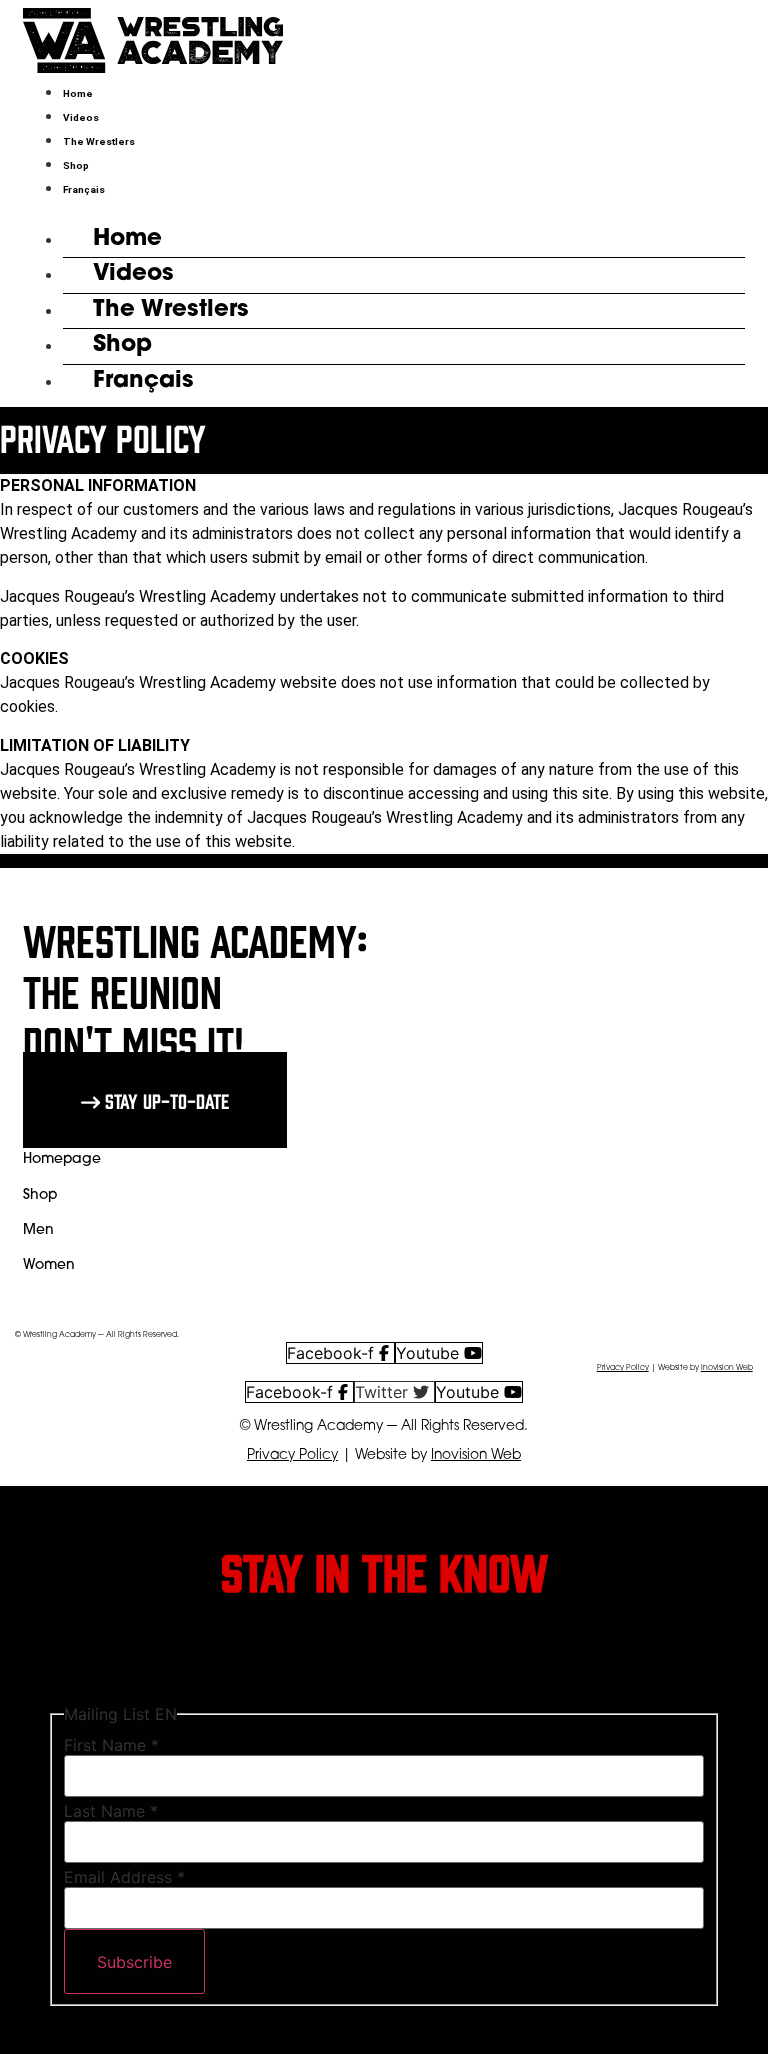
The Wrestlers (99, 141)
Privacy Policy (623, 1368)
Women (49, 1265)
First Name (111, 1745)
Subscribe (134, 1962)
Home (78, 93)
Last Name (111, 1811)
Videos (81, 117)
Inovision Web (727, 1368)
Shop (76, 165)
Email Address (124, 1877)
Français (84, 189)
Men (38, 1230)
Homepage (62, 1159)
